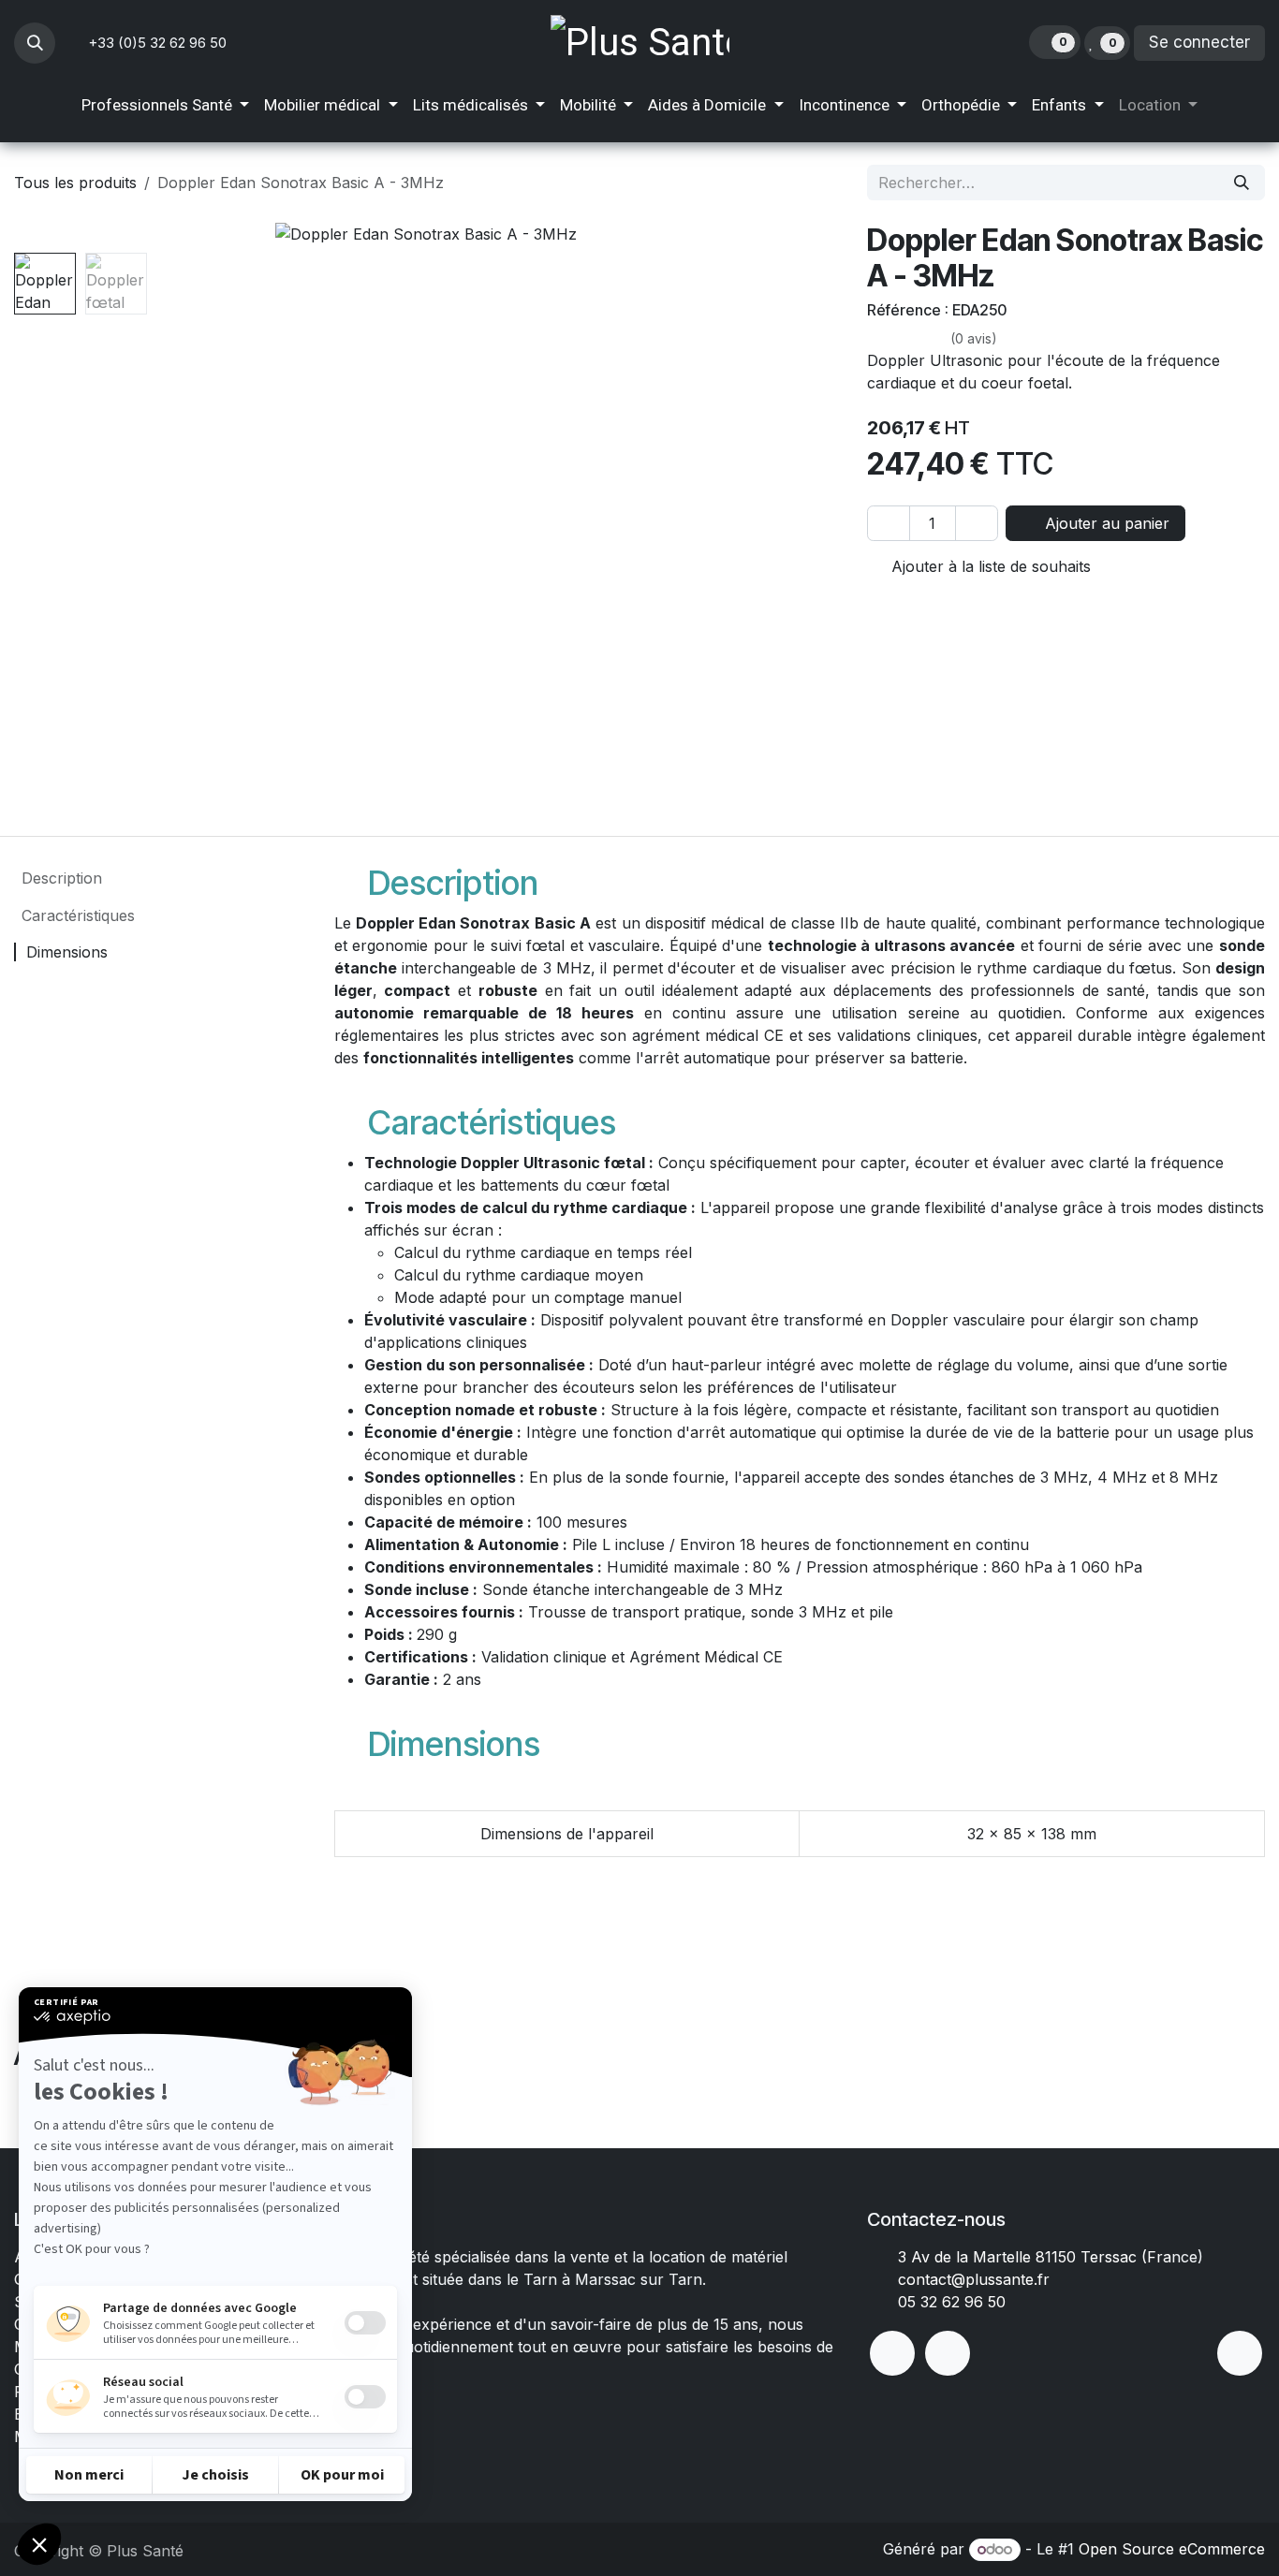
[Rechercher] (1242, 183)
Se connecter (1199, 42)
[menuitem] (165, 106)
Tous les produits (75, 183)
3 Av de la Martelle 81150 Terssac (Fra (1035, 2257)
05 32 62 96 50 (952, 2302)
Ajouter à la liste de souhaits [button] (989, 566)
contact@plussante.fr (974, 2279)
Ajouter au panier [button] (1105, 523)
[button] (35, 43)
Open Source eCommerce (1172, 2549)
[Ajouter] (977, 523)
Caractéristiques (76, 915)
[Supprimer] (889, 523)
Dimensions (65, 952)
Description (59, 878)
